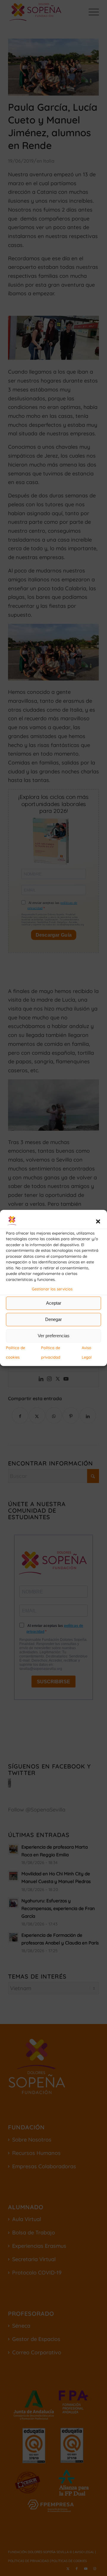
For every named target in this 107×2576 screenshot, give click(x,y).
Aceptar (54, 1303)
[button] (98, 1222)
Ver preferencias (54, 1336)
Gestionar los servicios (52, 1289)
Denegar (53, 1319)
